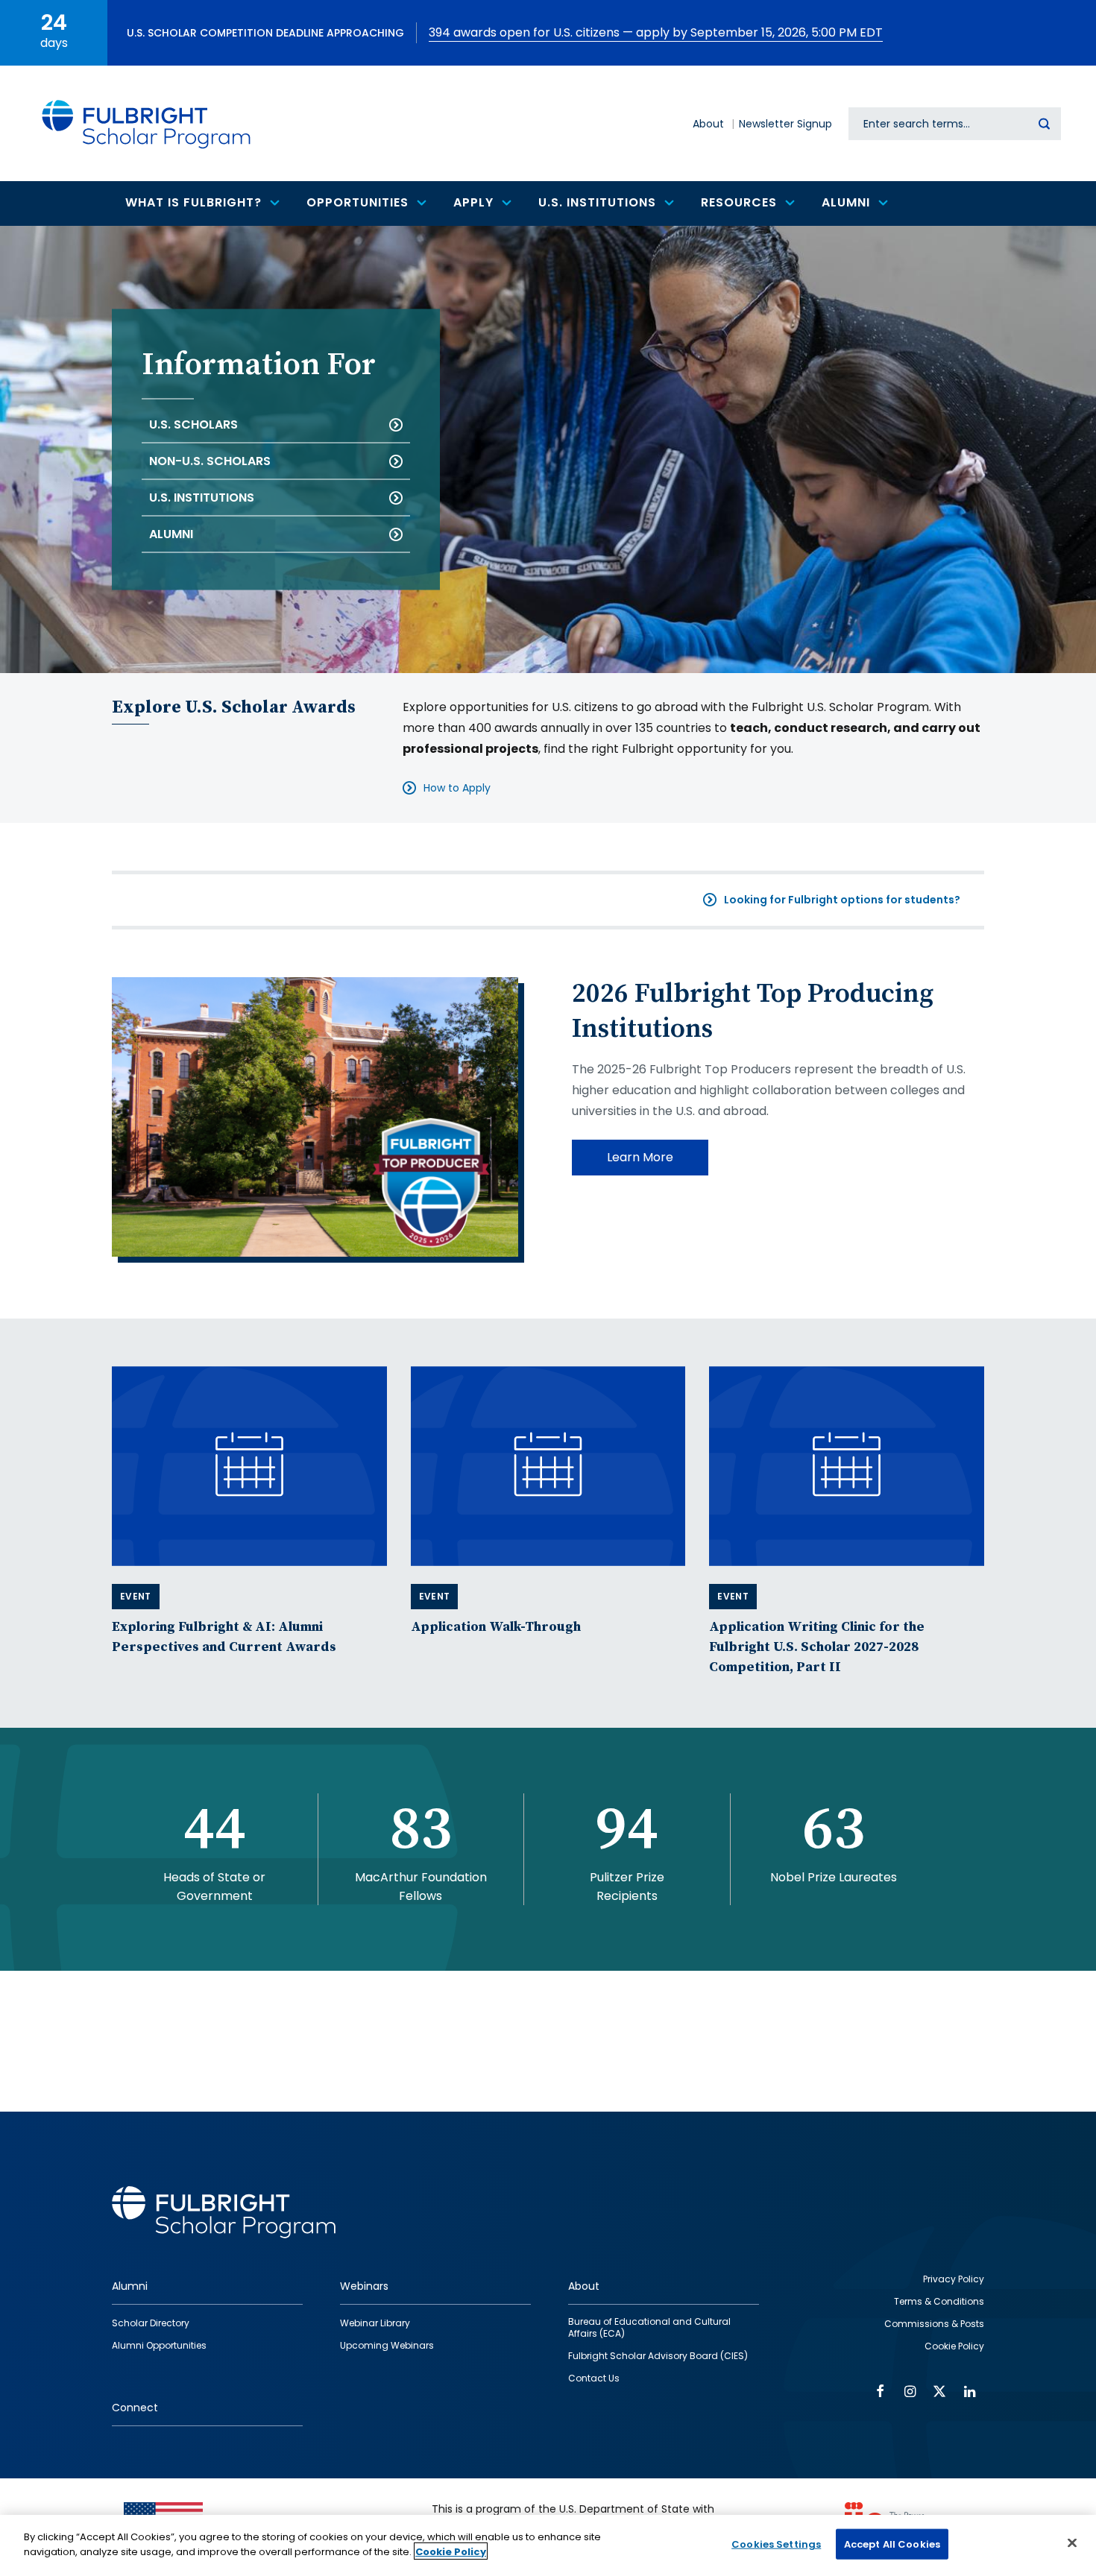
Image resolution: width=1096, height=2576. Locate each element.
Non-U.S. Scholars (210, 461)
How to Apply (457, 788)
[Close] (1072, 2542)
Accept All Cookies (892, 2544)
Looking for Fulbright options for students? (842, 900)
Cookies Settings (776, 2544)
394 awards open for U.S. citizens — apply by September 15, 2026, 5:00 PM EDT (656, 32)
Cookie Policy (451, 2551)
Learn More (640, 1157)
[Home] (147, 123)
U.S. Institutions (202, 498)
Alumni (171, 534)
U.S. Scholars (193, 424)
